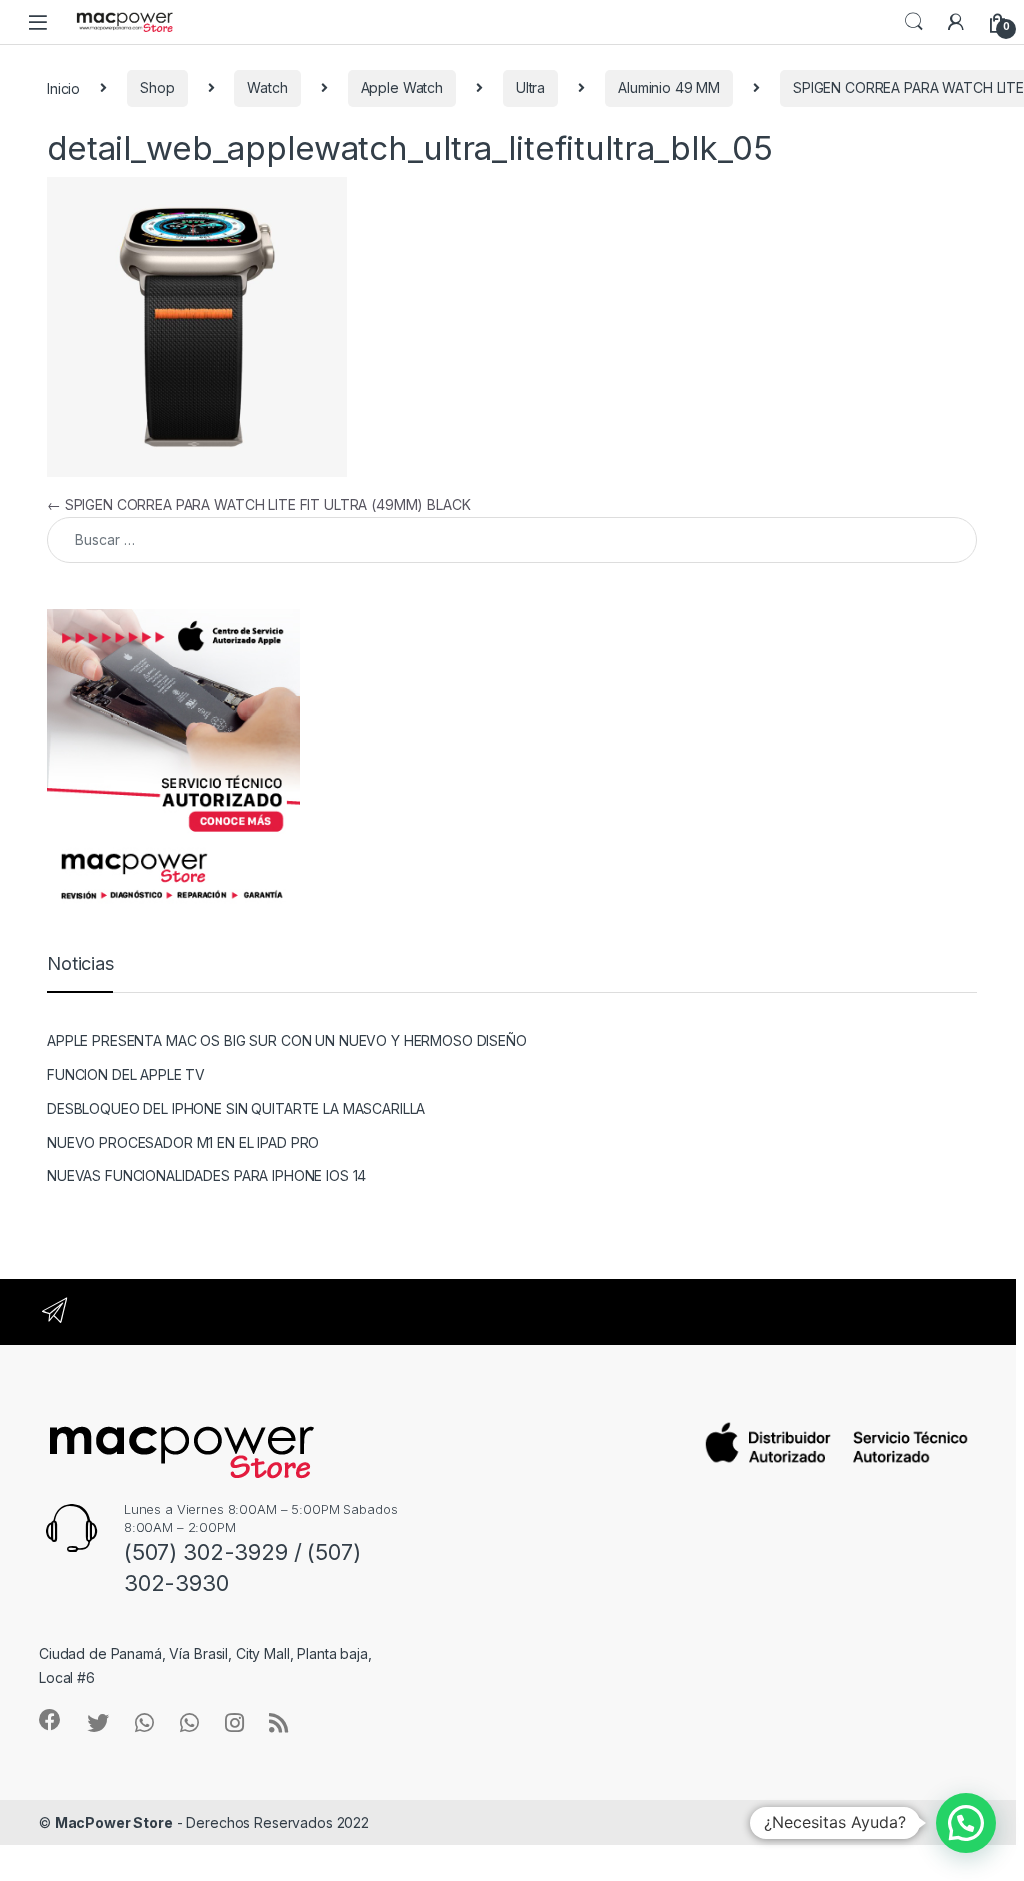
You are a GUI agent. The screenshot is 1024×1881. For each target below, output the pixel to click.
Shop (157, 87)
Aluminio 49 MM (669, 87)
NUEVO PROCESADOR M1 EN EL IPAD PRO (183, 1142)
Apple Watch (402, 87)
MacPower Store (114, 1822)
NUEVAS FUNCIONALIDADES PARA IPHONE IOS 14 (206, 1175)
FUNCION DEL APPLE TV (126, 1074)
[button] (966, 1823)
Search (914, 22)
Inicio (63, 87)
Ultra (530, 87)
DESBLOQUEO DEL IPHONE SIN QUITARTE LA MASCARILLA (236, 1108)
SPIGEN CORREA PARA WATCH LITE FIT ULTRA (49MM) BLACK (258, 504)
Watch (267, 87)
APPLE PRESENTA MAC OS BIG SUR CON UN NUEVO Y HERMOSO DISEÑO (287, 1040)
